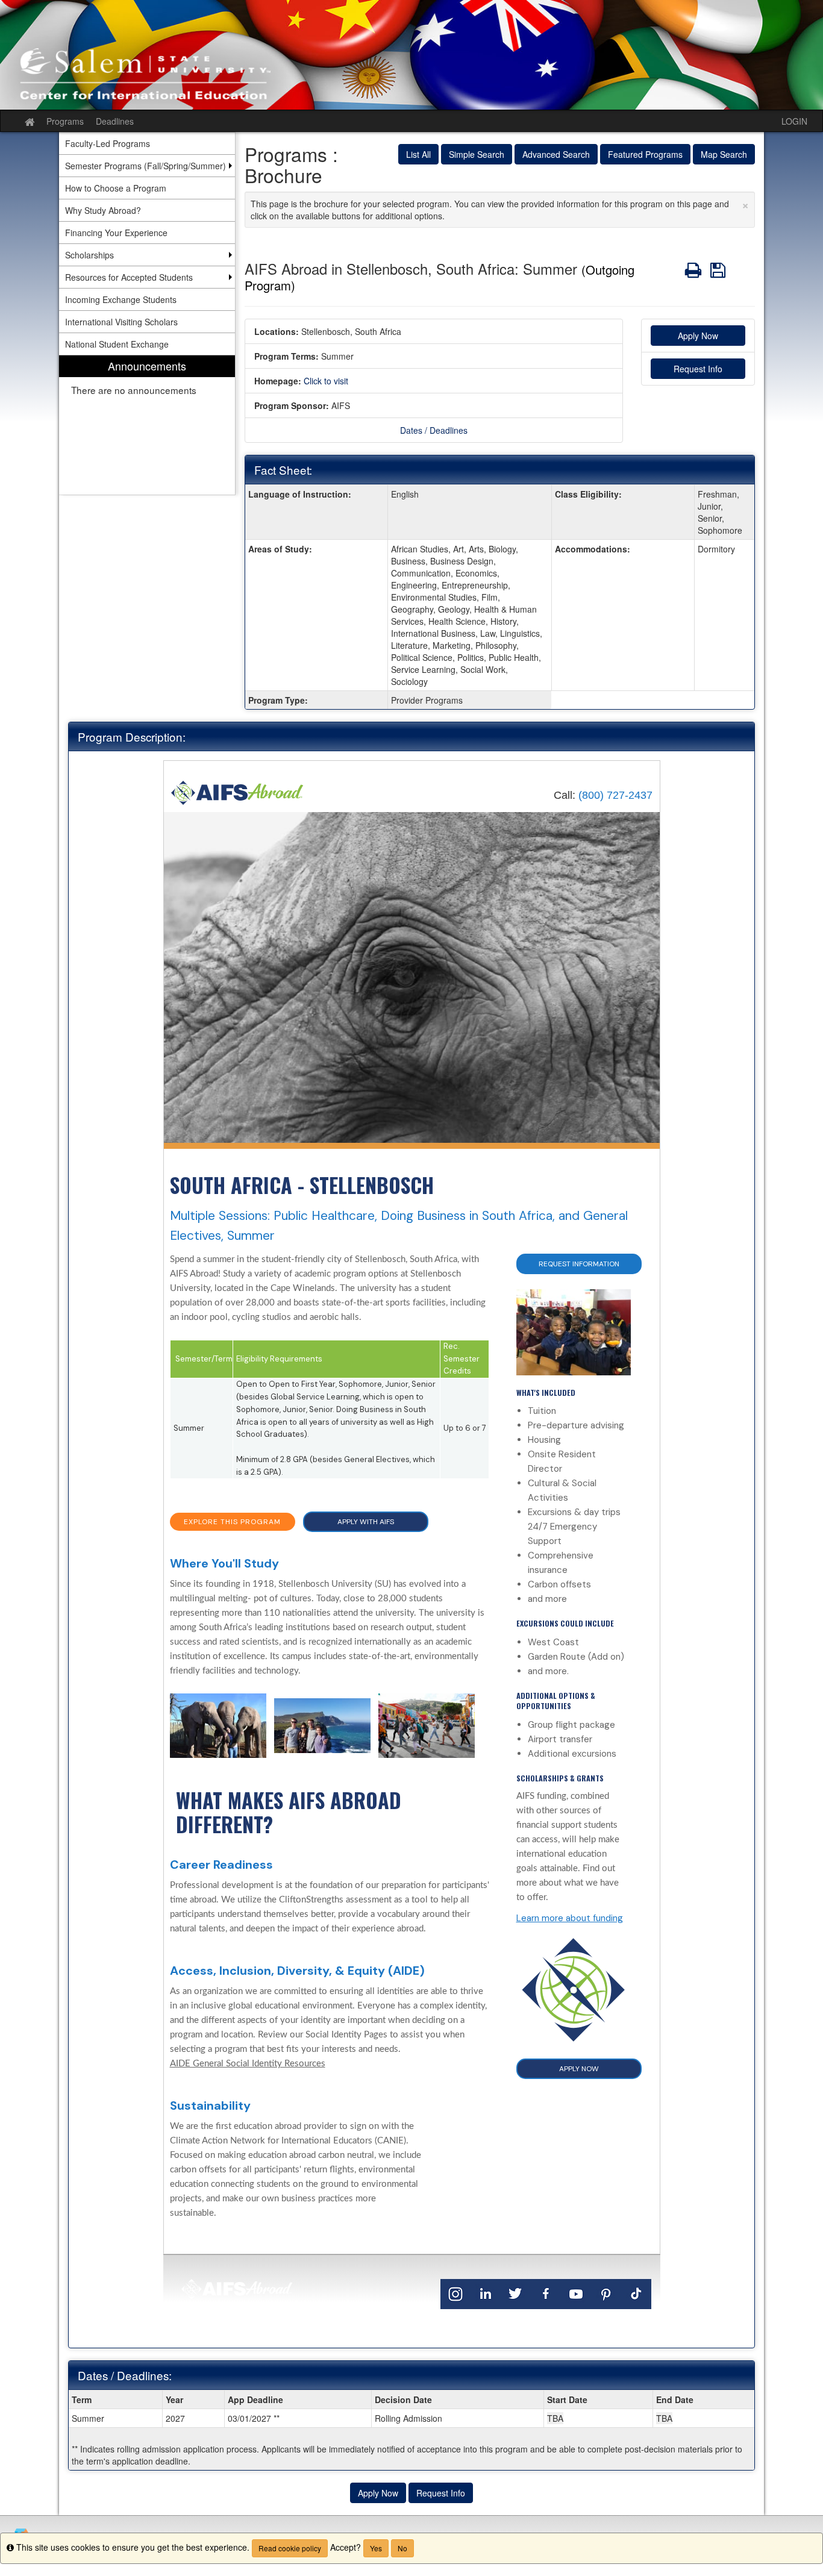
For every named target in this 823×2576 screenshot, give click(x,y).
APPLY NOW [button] (579, 2069)
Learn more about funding (570, 1918)
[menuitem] (147, 425)
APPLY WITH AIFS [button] (366, 1522)
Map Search (724, 154)
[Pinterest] (606, 2293)
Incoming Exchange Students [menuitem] (121, 299)
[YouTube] (576, 2293)
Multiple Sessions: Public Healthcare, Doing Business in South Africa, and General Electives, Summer (399, 1226)
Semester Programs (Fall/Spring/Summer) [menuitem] (146, 166)
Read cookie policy (290, 2548)
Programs (65, 121)
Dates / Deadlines (434, 430)
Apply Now (698, 336)
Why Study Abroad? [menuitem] (103, 210)
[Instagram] (455, 2293)
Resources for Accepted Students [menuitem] (129, 277)
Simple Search (477, 154)
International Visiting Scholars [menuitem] (121, 322)
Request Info (698, 369)
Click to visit (326, 381)
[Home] (237, 792)
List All (418, 154)
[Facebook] (546, 2293)
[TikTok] (636, 2293)
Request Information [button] (579, 1264)
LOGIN (794, 121)
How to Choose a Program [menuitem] (116, 188)
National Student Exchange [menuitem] (117, 344)
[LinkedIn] (486, 2293)
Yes (376, 2548)
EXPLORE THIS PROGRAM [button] (232, 1522)
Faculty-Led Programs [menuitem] (108, 143)
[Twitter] (516, 2293)
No (402, 2548)
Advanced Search (556, 154)
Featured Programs (645, 154)
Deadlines (115, 121)
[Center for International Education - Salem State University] (411, 55)
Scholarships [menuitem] (89, 255)
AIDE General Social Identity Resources (248, 2064)
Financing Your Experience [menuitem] (116, 233)
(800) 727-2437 (615, 795)
